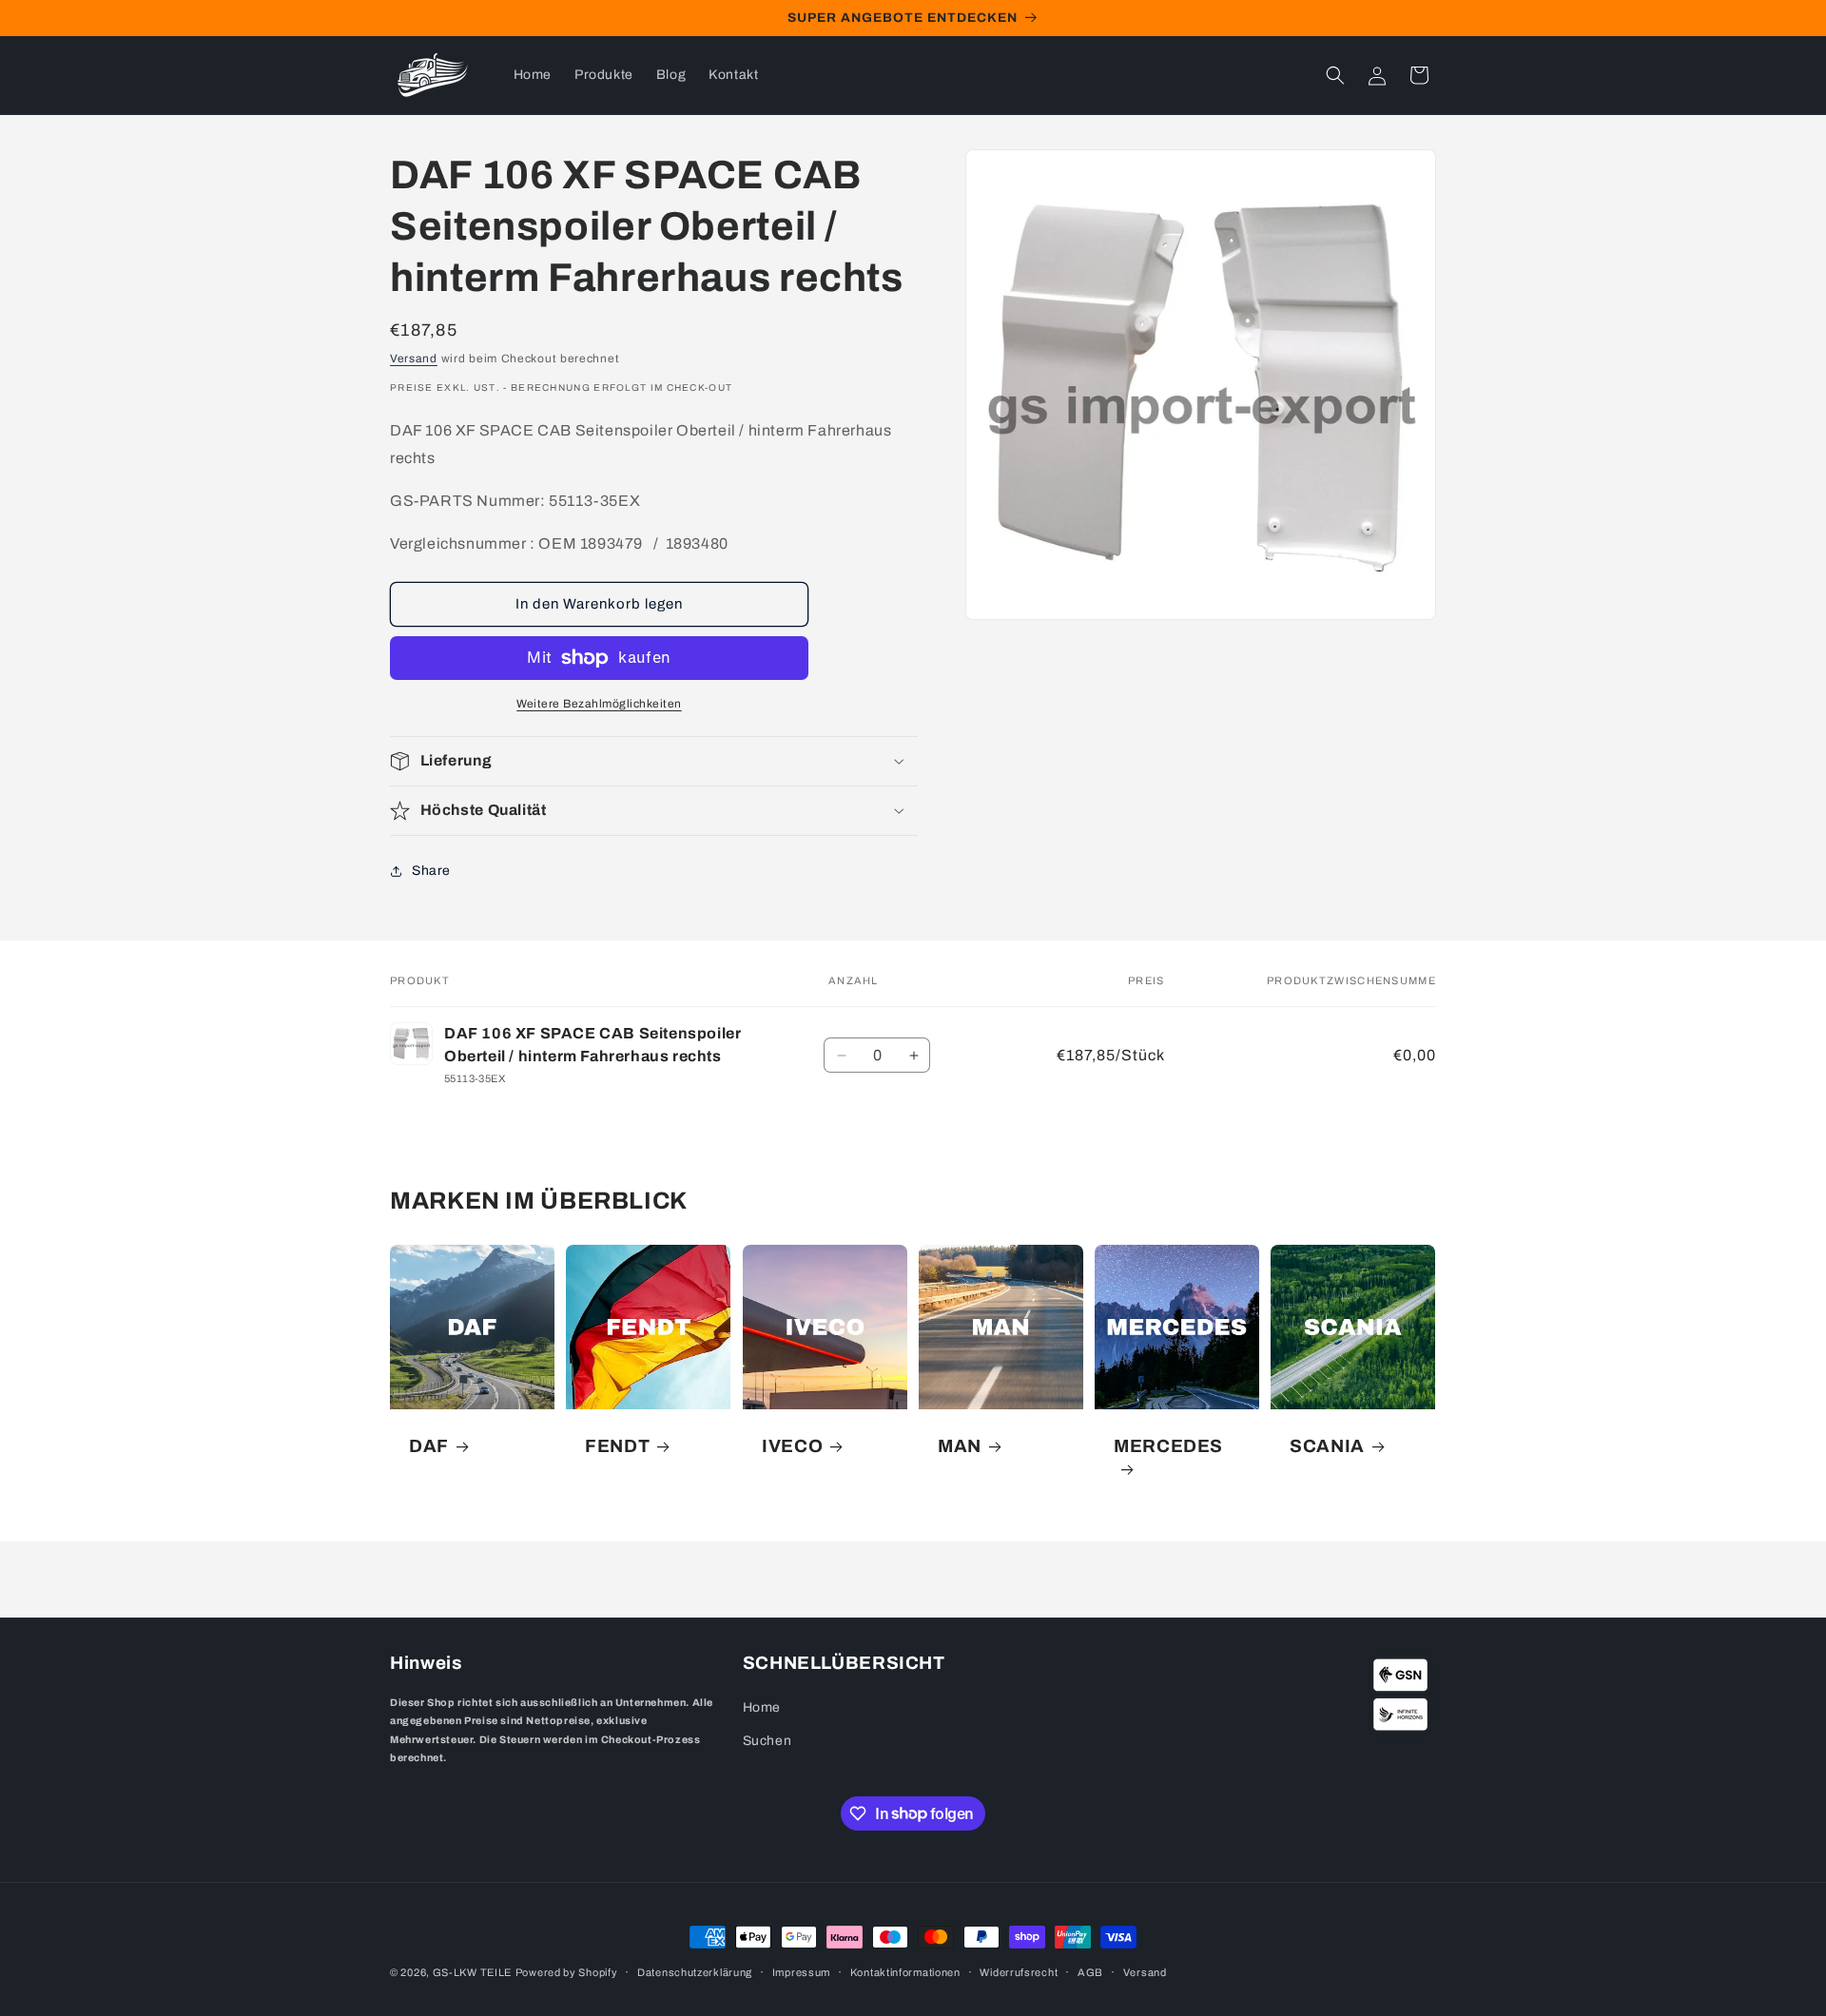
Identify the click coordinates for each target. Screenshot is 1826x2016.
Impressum (801, 1971)
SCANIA (1327, 1446)
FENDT (617, 1446)
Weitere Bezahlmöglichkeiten (599, 704)
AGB (1090, 1971)
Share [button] (431, 871)
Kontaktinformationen (905, 1971)
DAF (429, 1446)
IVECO (792, 1446)
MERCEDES (1168, 1446)
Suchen (767, 1742)
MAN (960, 1446)
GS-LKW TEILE (472, 1972)
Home (762, 1707)
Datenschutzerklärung (695, 1971)
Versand (414, 359)
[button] (1335, 75)
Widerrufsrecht (1019, 1971)
